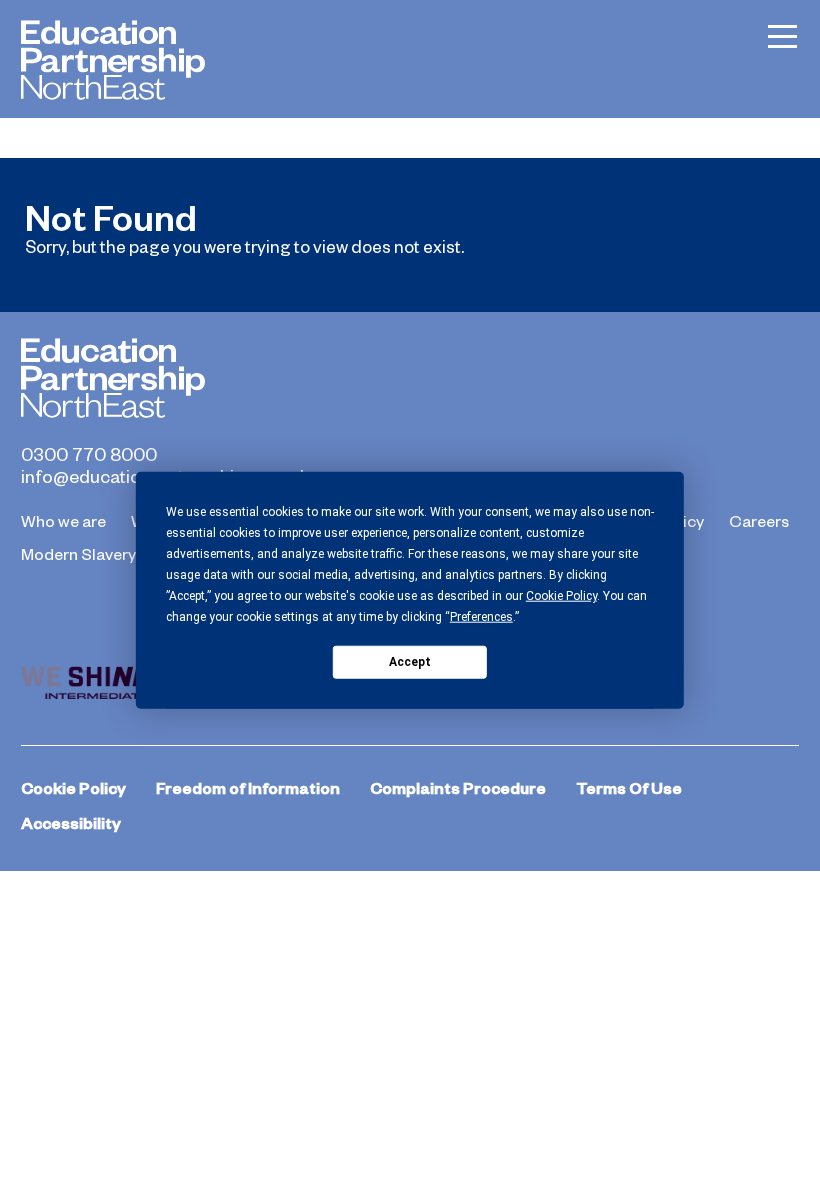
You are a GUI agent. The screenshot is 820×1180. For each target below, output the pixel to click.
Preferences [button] (481, 617)
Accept (410, 661)
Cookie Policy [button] (561, 596)
